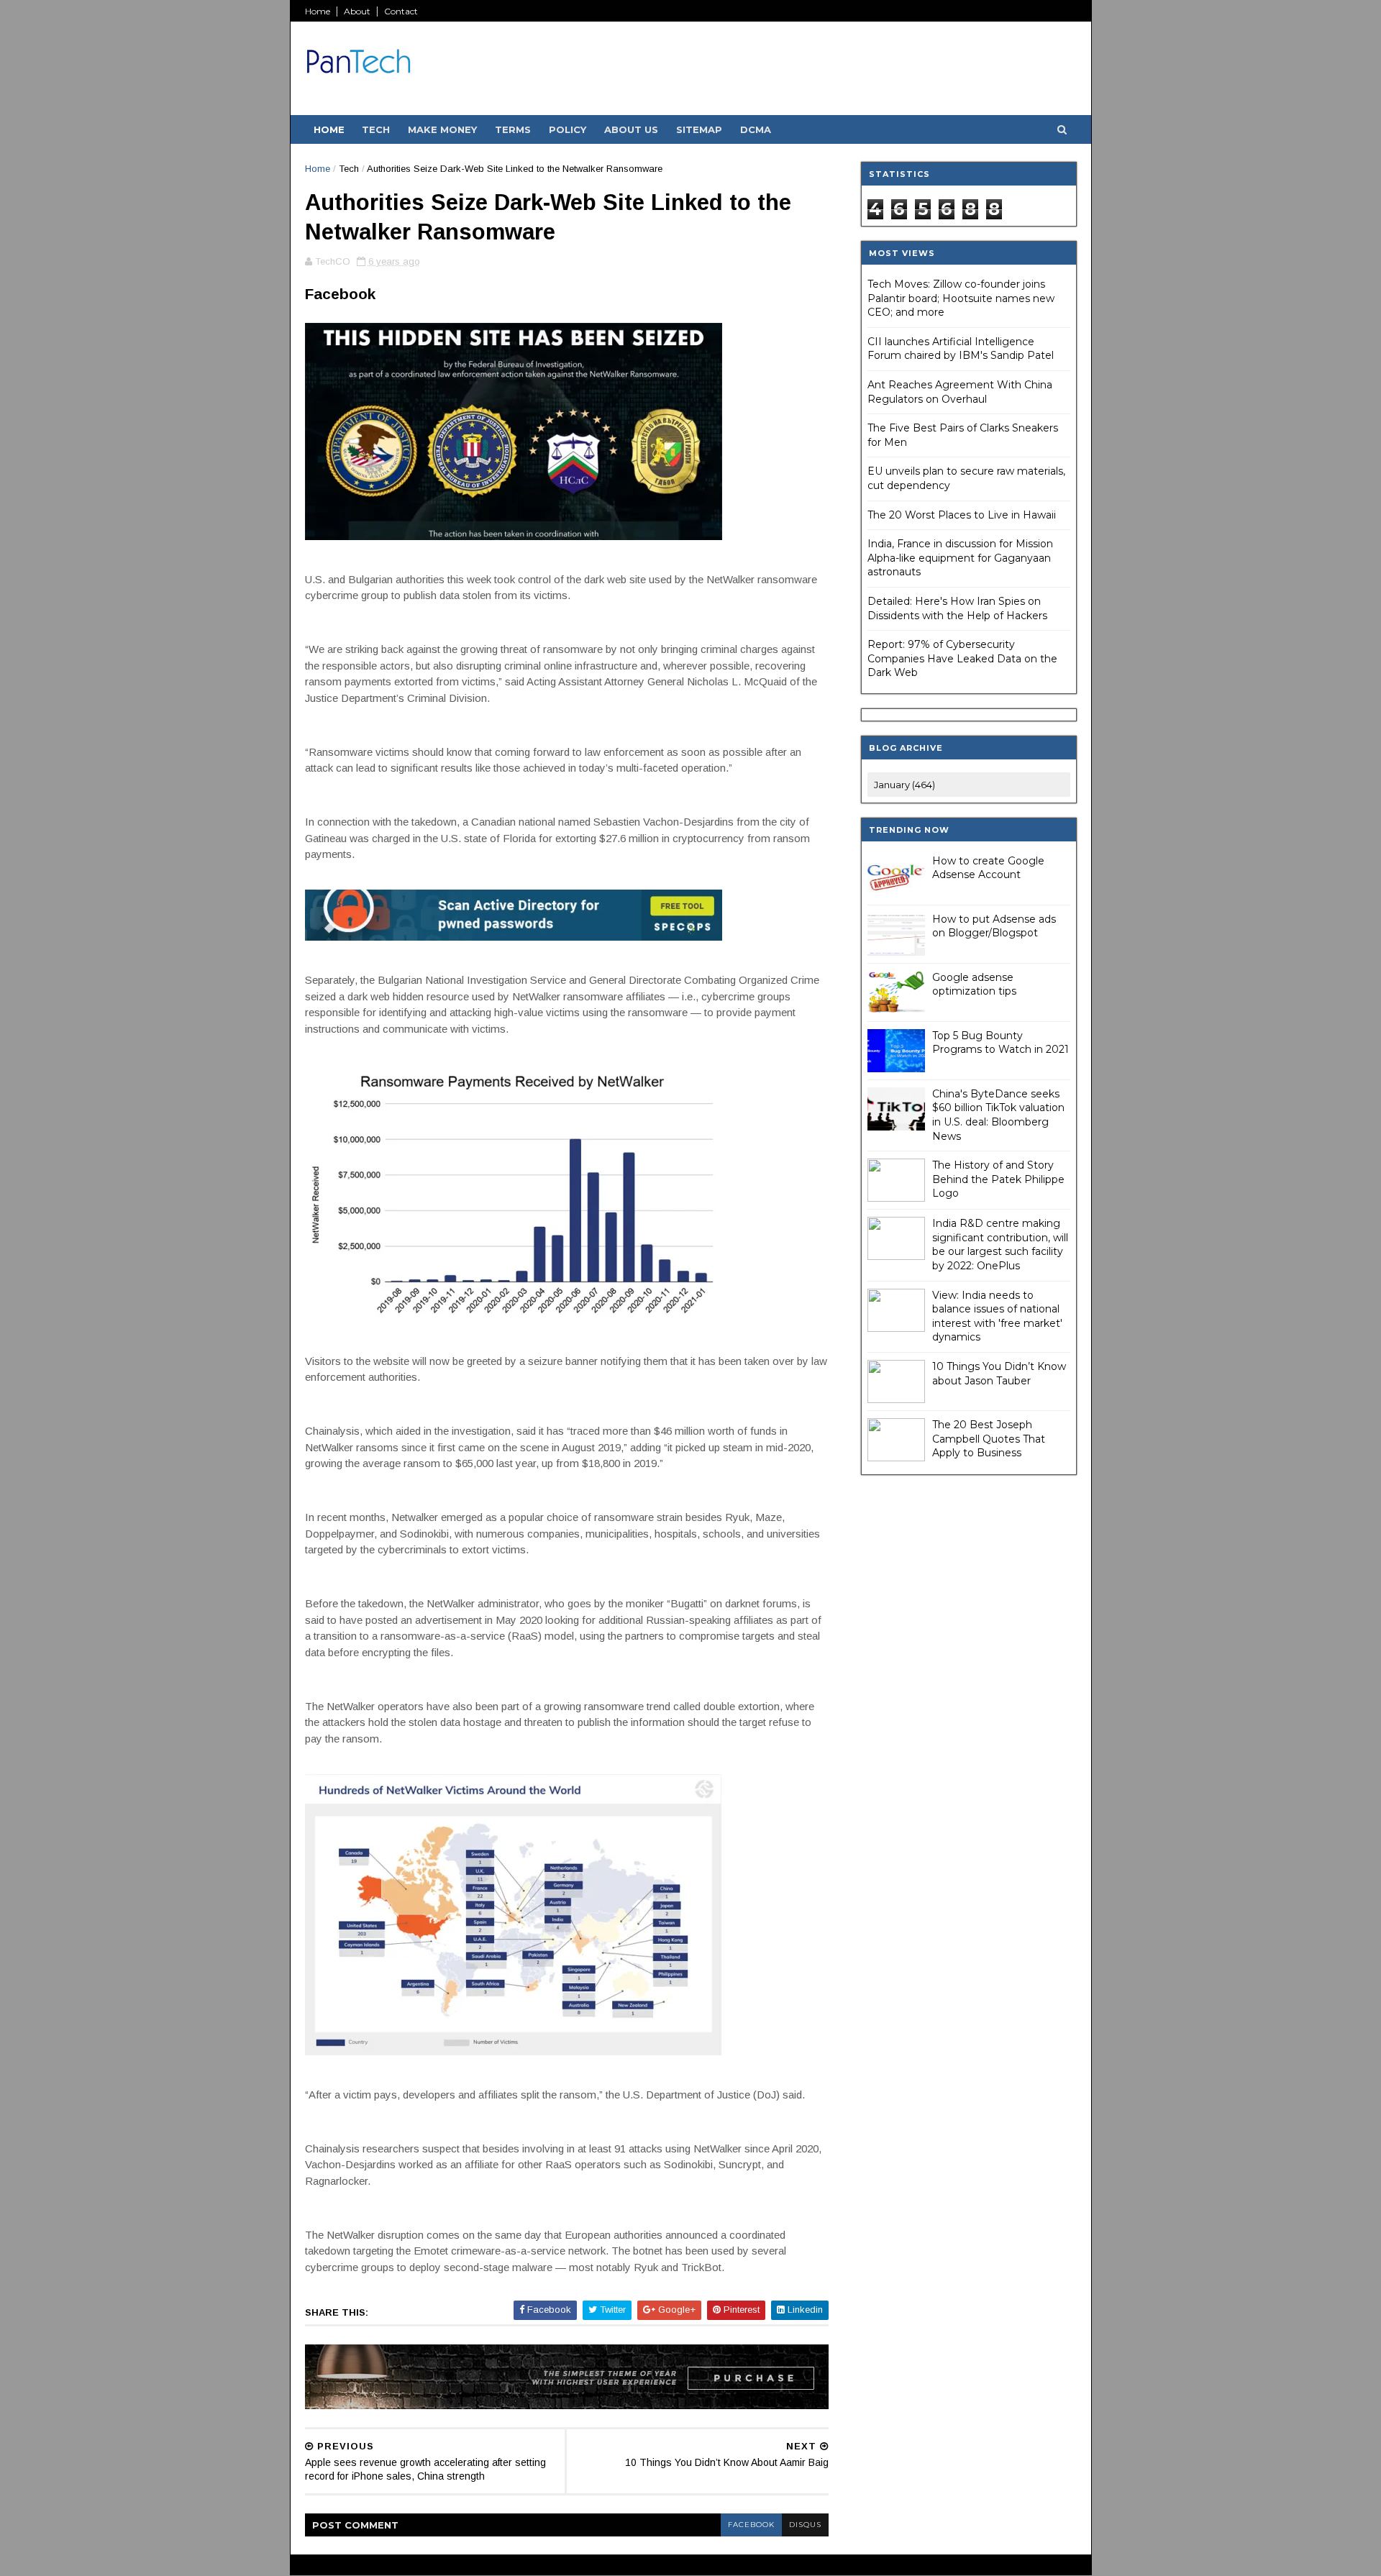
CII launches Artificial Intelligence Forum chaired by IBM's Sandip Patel (961, 349)
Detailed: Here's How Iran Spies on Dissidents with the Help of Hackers (957, 608)
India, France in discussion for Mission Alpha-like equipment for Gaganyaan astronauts (960, 558)
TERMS (513, 129)
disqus (805, 2525)
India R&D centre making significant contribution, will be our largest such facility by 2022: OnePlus (1000, 1244)
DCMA (756, 129)
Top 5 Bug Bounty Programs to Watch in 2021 (1001, 1043)
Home (318, 11)
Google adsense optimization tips (974, 985)
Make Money (442, 129)
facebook (751, 2525)
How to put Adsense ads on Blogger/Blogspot (994, 926)
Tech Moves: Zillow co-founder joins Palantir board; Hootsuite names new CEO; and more (961, 298)
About (357, 11)
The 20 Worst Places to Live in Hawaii (962, 515)
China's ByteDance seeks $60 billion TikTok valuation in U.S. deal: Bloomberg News (998, 1115)
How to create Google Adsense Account (988, 868)
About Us (631, 129)
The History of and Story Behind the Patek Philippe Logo (998, 1179)
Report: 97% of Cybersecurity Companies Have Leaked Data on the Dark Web (962, 658)
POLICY (568, 129)
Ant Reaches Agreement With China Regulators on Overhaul (960, 392)
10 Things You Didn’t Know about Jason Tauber (999, 1374)
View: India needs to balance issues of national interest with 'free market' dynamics (997, 1316)
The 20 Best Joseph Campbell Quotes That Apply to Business (989, 1439)
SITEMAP (699, 129)
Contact (401, 11)
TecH (376, 129)
